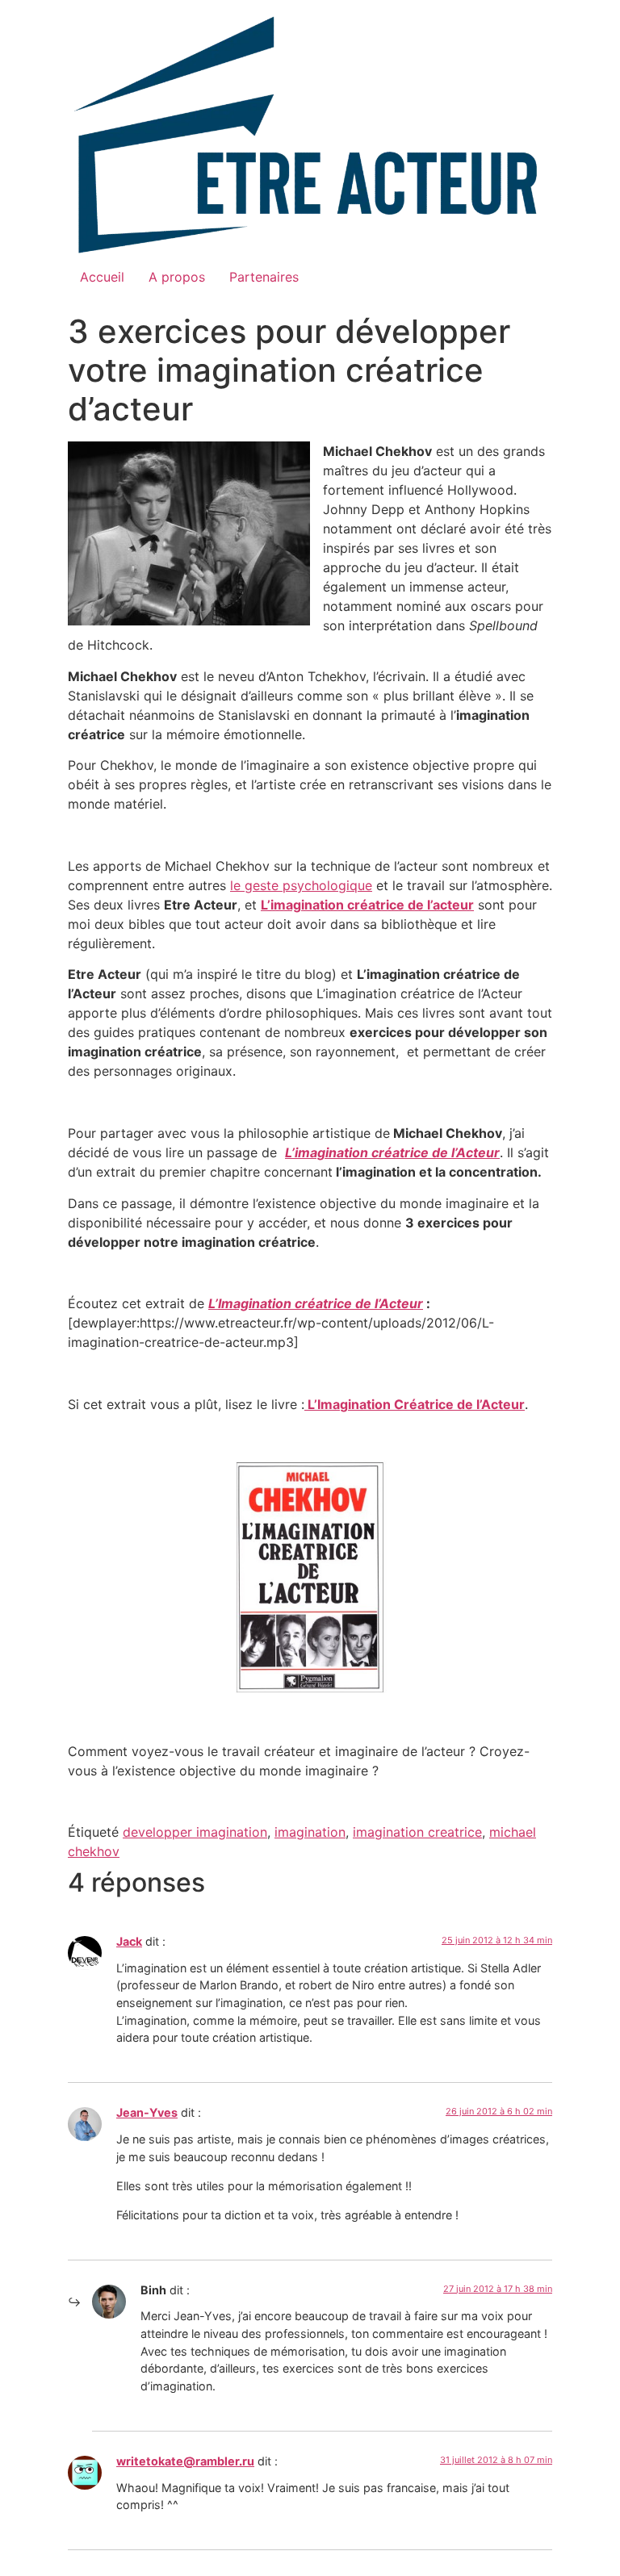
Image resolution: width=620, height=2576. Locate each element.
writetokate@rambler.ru (185, 2461)
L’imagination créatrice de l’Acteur (392, 1152)
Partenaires (264, 277)
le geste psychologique (301, 885)
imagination (310, 1832)
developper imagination (195, 1832)
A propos (177, 277)
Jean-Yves (147, 2112)
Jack (129, 1941)
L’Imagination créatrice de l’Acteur (316, 1303)
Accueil (102, 277)
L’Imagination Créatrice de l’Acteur (415, 1404)
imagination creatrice (417, 1832)
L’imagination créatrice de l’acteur (367, 905)
